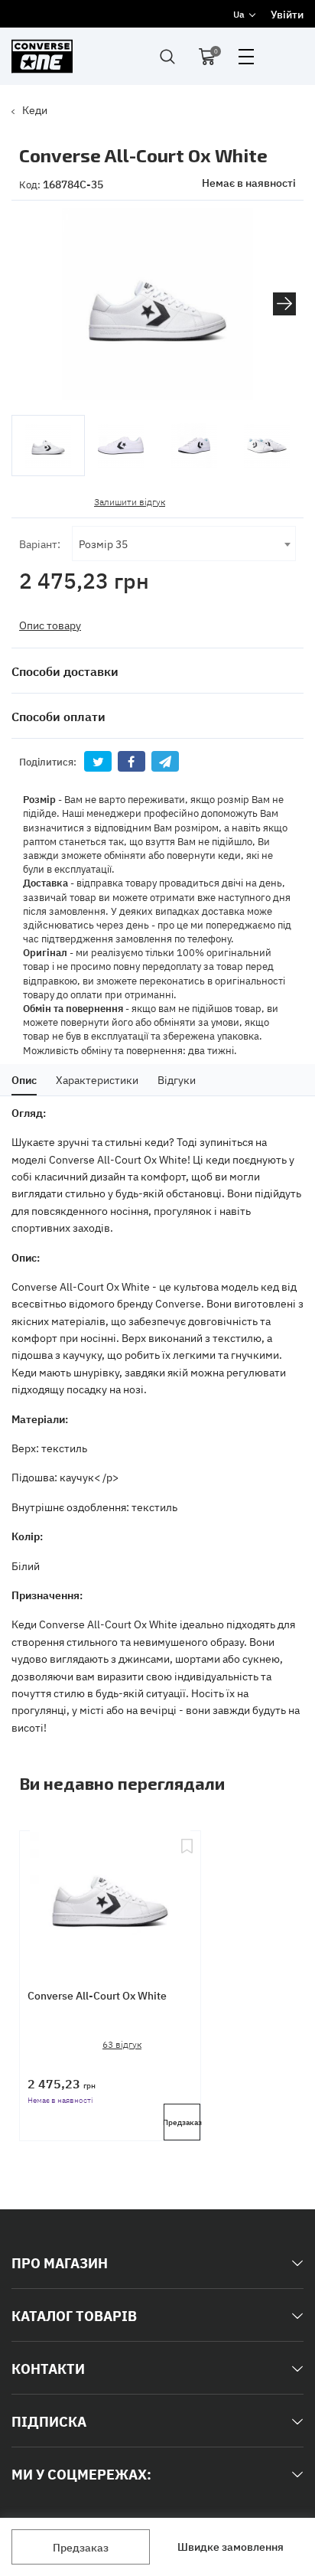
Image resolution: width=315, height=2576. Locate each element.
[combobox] (184, 544)
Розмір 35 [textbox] (103, 543)
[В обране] (187, 1896)
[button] (284, 304)
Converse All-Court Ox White (97, 1995)
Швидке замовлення (231, 2546)
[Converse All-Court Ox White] (110, 1896)
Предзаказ (81, 2547)
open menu (246, 57)
